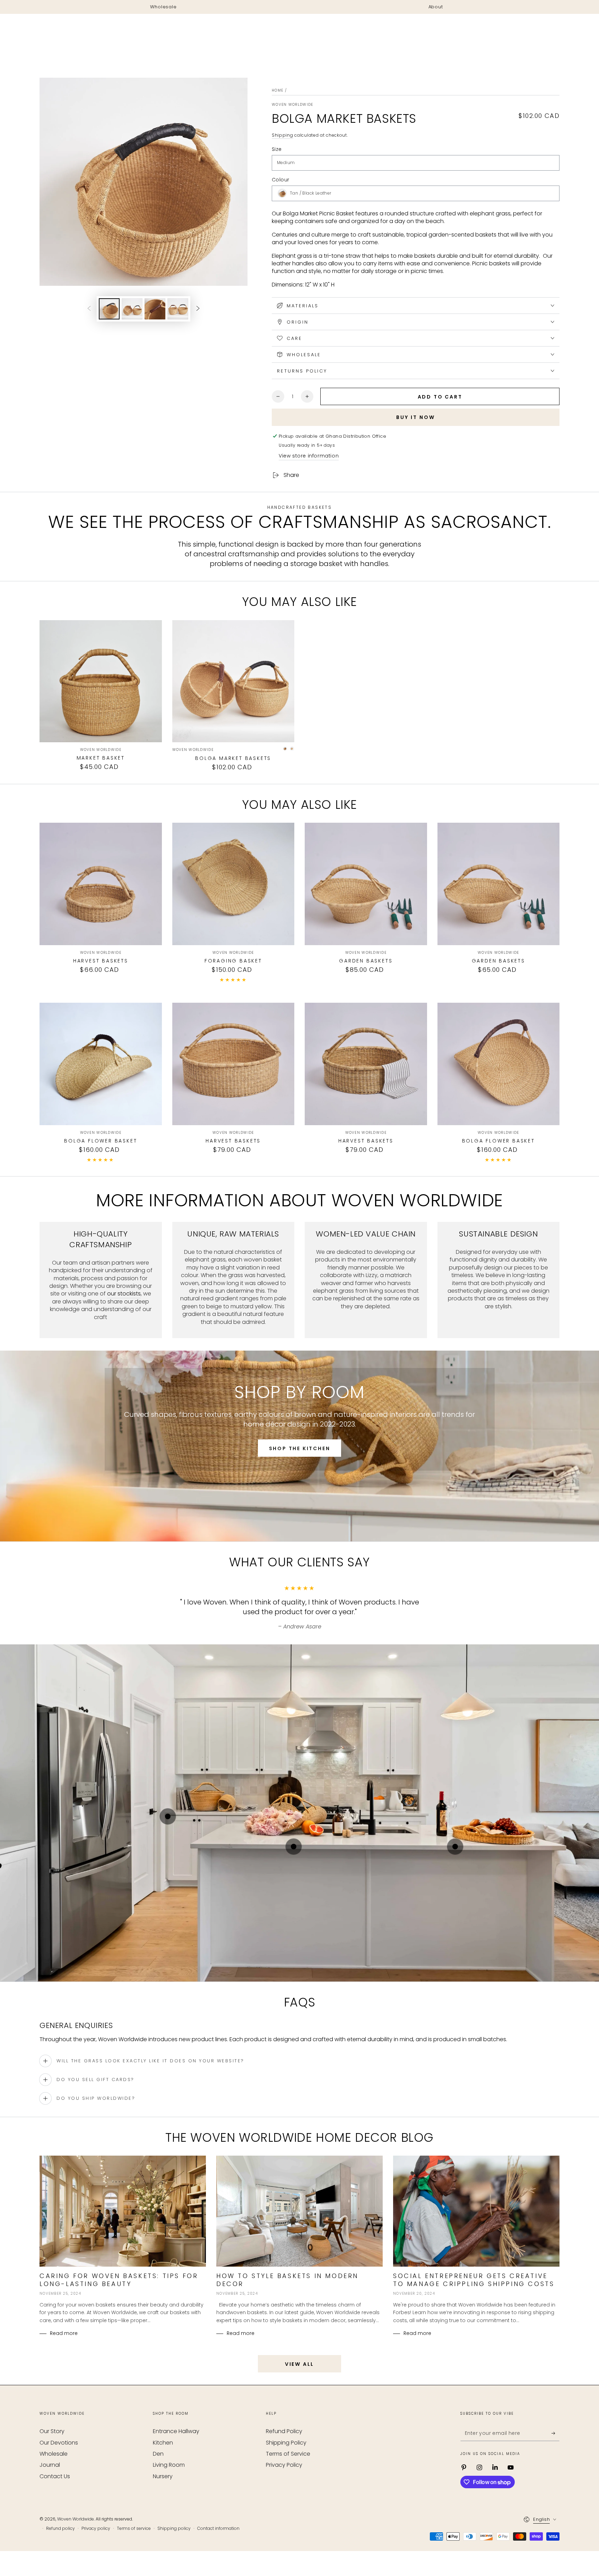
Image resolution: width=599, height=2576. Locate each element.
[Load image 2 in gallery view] (132, 309)
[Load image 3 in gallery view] (155, 309)
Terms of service (134, 2528)
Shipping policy (174, 2528)
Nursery (163, 2476)
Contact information (218, 2528)
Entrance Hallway (176, 2431)
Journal (50, 2465)
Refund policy (60, 2528)
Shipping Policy (286, 2443)
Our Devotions (59, 2443)
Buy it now (416, 417)
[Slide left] (89, 309)
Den (158, 2454)
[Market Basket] (101, 681)
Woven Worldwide (293, 105)
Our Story (52, 2431)
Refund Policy (284, 2431)
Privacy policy (96, 2528)
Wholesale (54, 2454)
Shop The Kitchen (300, 1448)
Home (277, 90)
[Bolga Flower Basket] (101, 1064)
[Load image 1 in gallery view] (109, 309)
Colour (280, 180)
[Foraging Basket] (233, 884)
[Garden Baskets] (366, 884)
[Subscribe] (555, 2433)
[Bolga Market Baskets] (233, 681)
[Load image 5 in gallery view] (178, 309)
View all (299, 2364)
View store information (309, 456)
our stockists (124, 1294)
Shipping (283, 135)
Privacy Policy (284, 2465)
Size (277, 149)
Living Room (169, 2465)
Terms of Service (288, 2454)
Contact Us (55, 2476)
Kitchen (163, 2443)
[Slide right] (198, 309)
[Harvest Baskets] (101, 884)
